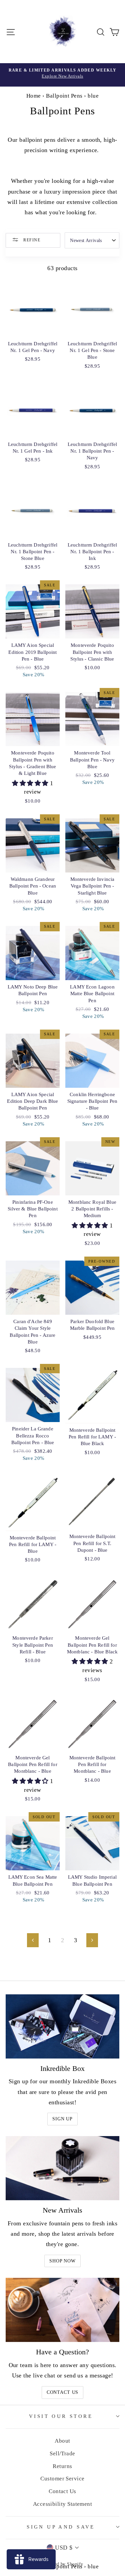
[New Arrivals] (62, 2168)
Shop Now (62, 2261)
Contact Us (62, 2392)
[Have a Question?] (62, 2310)
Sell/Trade (62, 2453)
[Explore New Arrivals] (62, 75)
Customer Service (62, 2479)
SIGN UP (62, 2119)
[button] (31, 783)
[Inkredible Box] (62, 2026)
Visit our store (61, 2416)
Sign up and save (61, 2527)
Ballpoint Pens (64, 96)
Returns (62, 2466)
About (62, 2441)
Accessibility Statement (63, 2504)
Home (34, 96)
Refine (31, 240)
